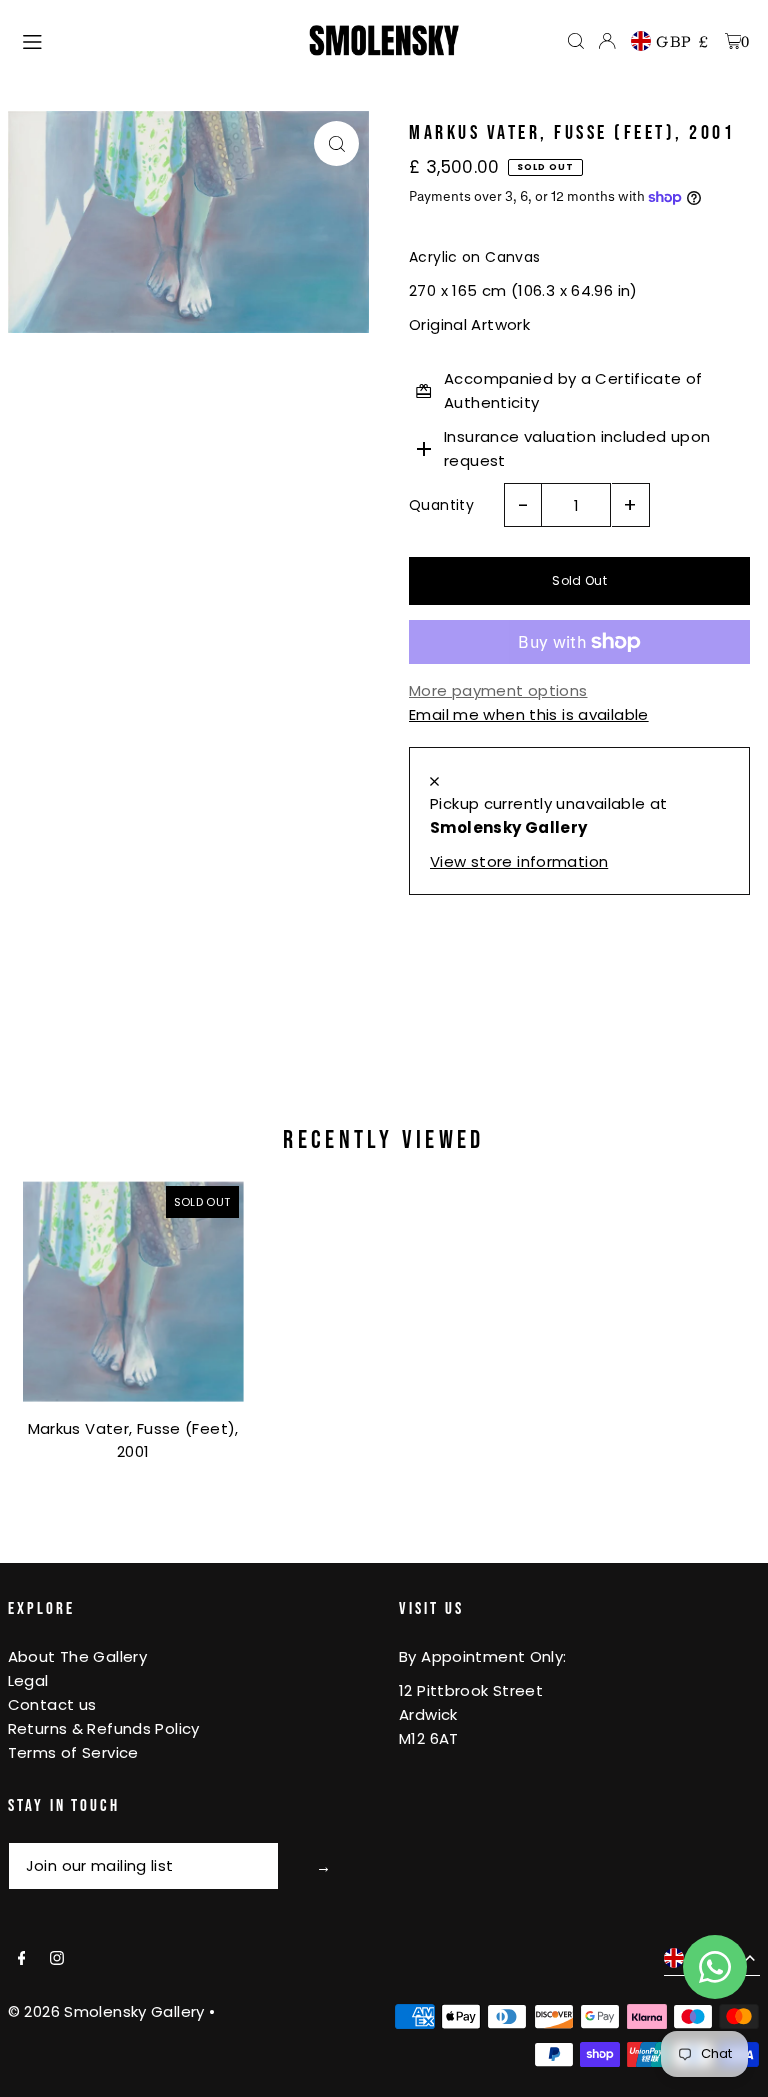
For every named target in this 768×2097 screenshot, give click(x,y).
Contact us (52, 1704)
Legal (28, 1680)
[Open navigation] (155, 40)
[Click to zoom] (336, 143)
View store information (519, 861)
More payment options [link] (498, 690)
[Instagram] (57, 1959)
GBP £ (683, 41)
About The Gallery (77, 1656)
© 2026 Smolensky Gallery (106, 2011)
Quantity (441, 505)
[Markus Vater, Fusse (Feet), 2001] (133, 1291)
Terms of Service (73, 1752)
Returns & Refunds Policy (104, 1728)
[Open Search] (576, 41)
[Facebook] (22, 1959)
